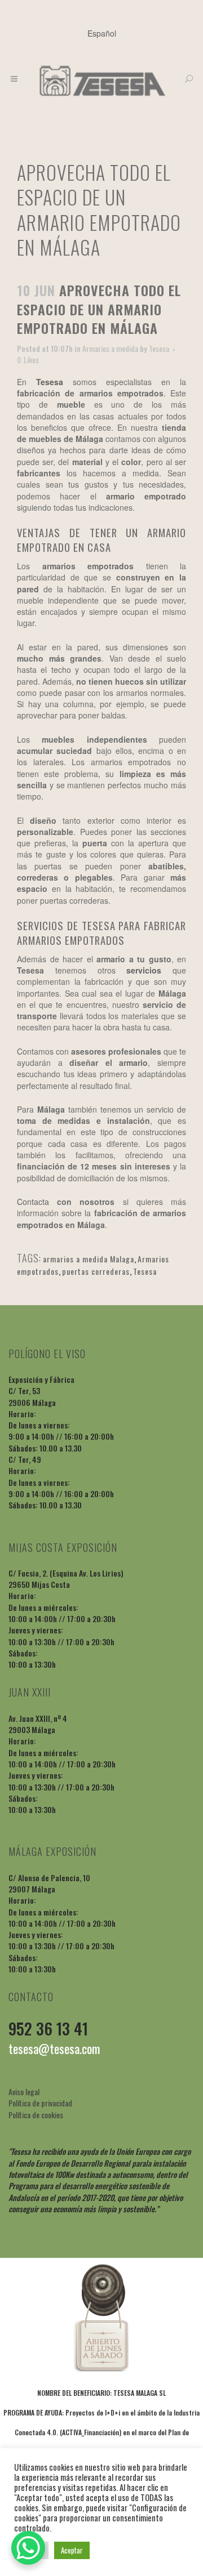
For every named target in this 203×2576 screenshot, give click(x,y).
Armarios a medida (110, 348)
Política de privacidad (40, 2103)
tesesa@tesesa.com (54, 2048)
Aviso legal (24, 2091)
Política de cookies (36, 2115)
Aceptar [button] (72, 2550)
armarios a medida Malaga (89, 1259)
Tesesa (159, 348)
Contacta (33, 1202)
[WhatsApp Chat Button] (28, 2548)
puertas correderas (96, 1271)
